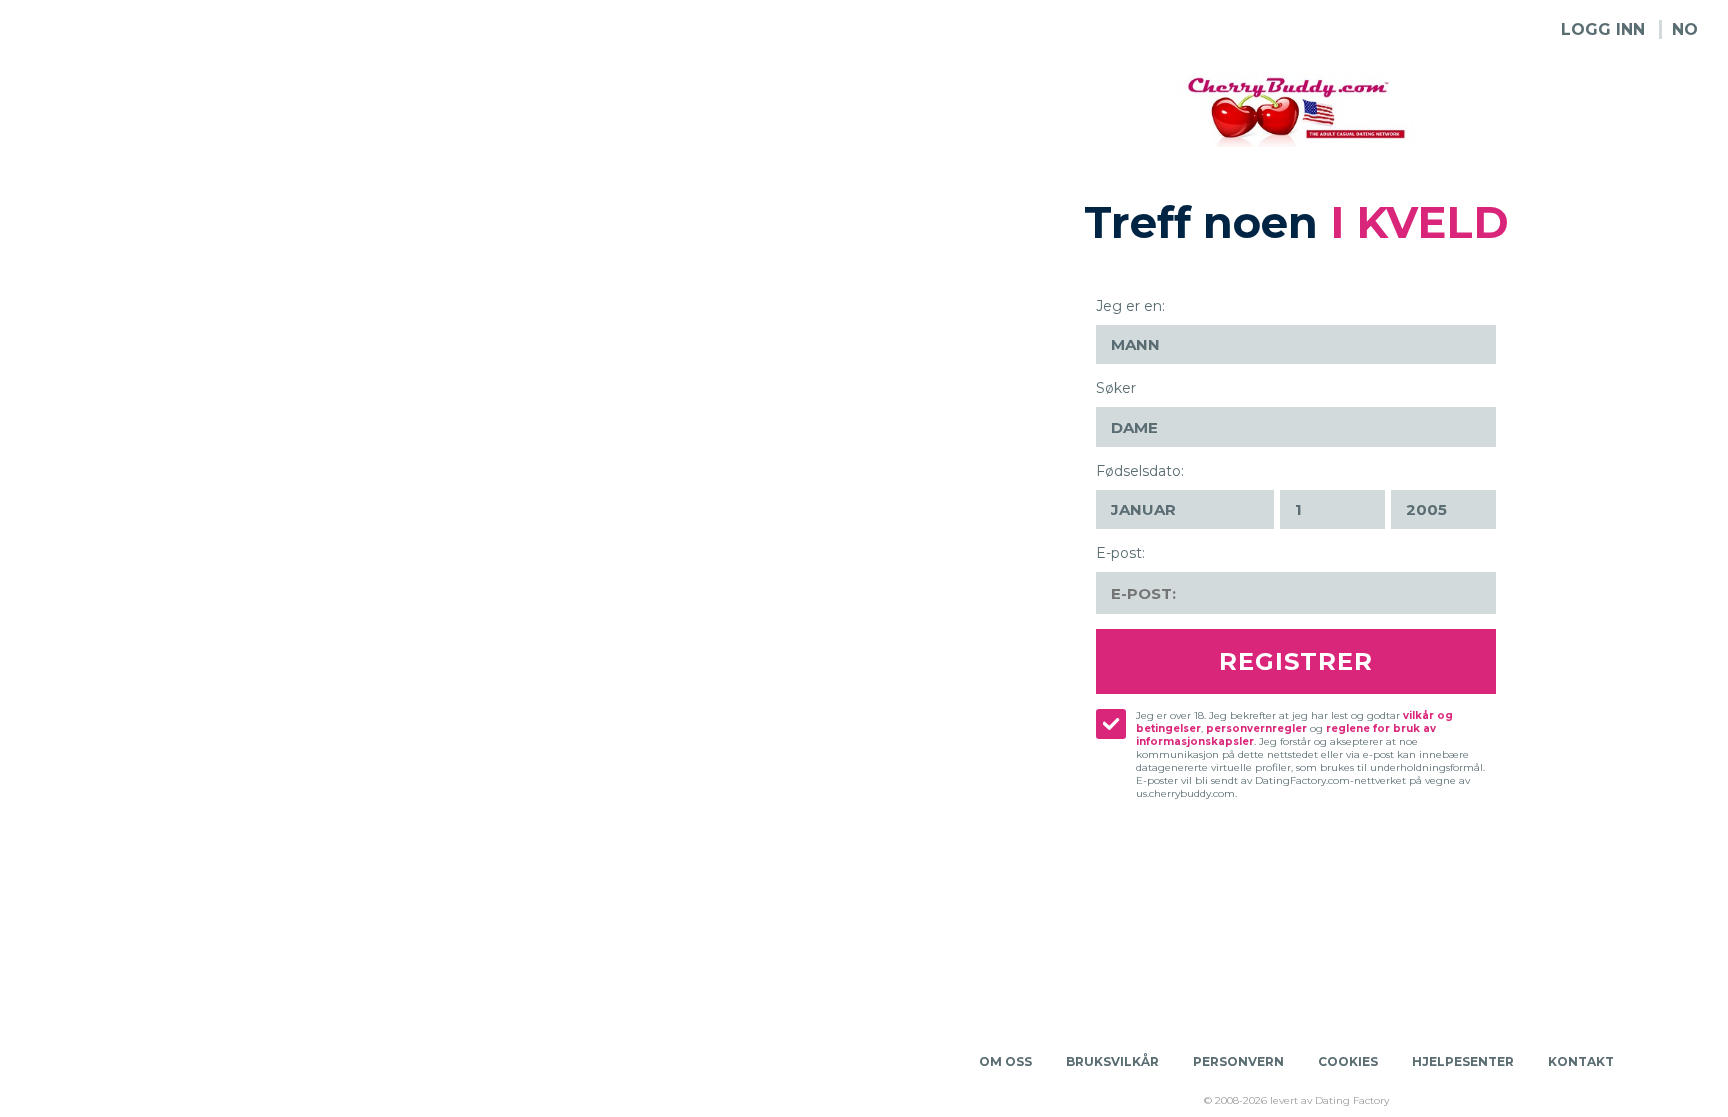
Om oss (1005, 1061)
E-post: (1120, 553)
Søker (1116, 388)
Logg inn (1603, 29)
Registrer (1296, 661)
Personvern (1238, 1061)
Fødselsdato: (1140, 471)
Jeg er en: (1130, 306)
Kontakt (1581, 1061)
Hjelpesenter (1463, 1061)
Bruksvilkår (1112, 1061)
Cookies (1348, 1061)
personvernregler (1256, 728)
